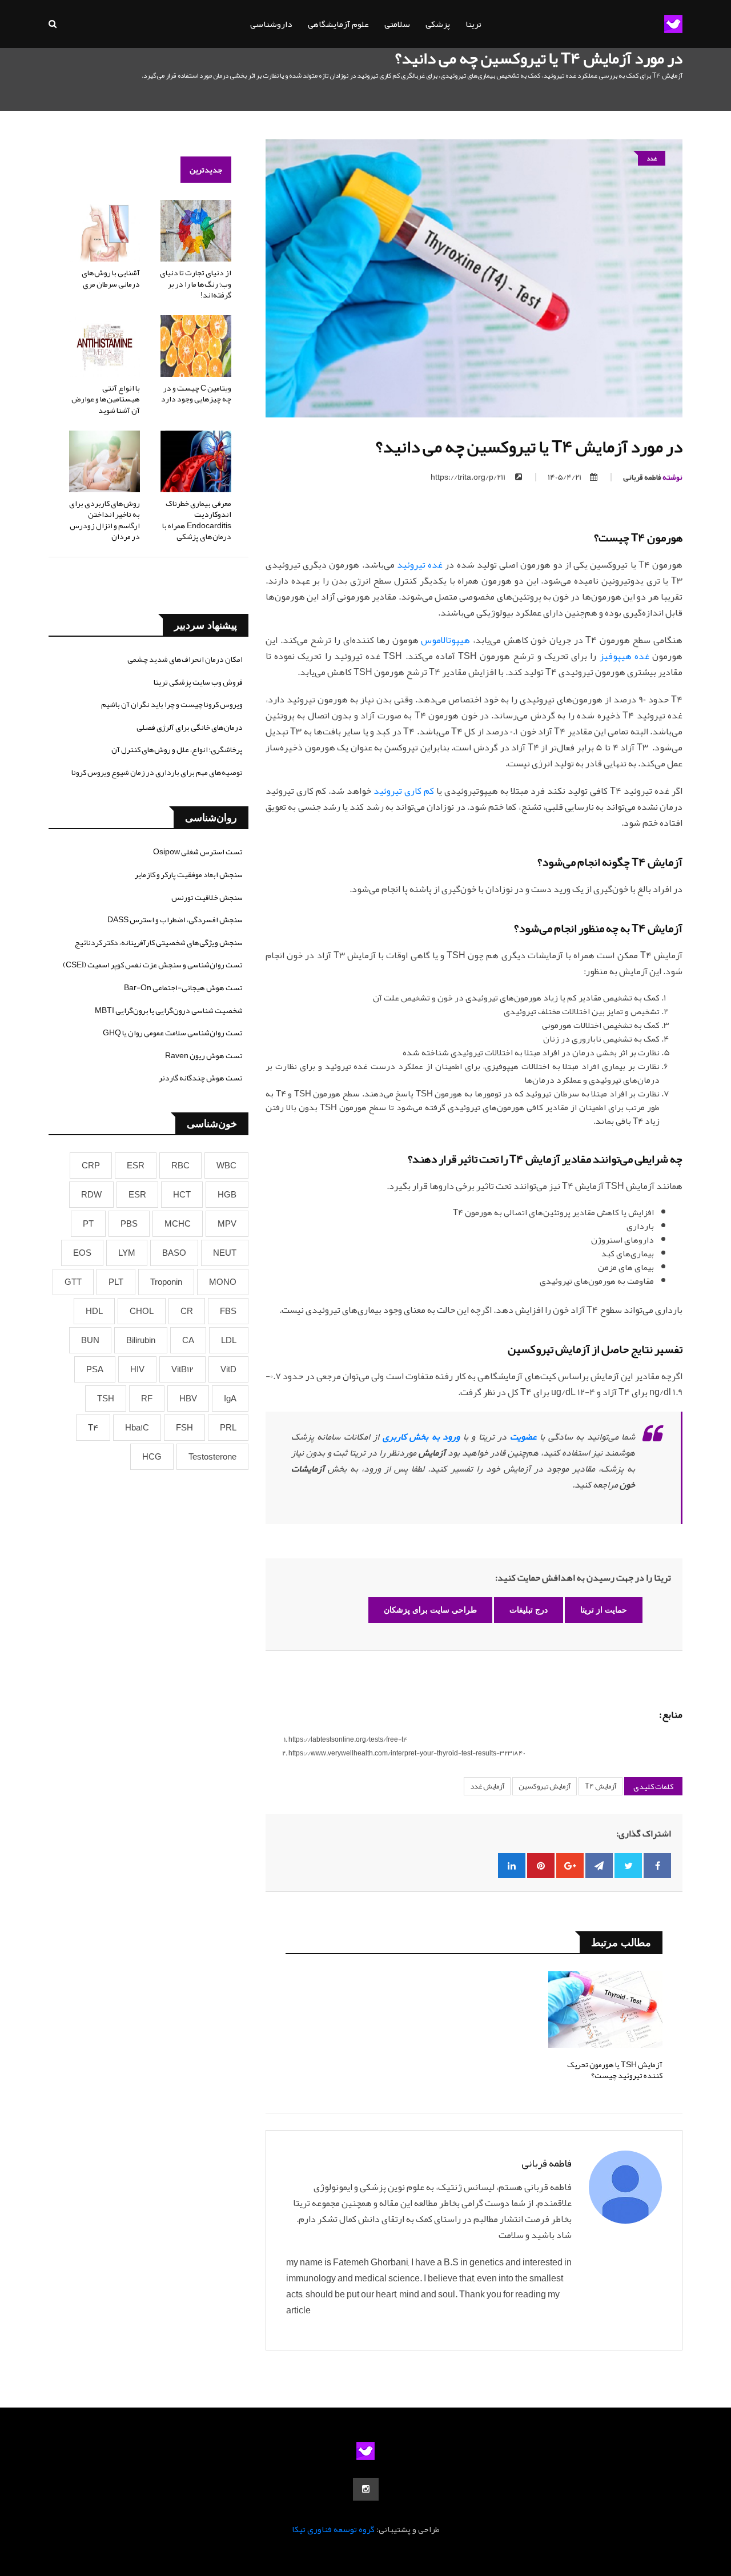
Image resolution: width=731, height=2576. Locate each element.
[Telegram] (599, 1866)
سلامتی (397, 24)
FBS (228, 1311)
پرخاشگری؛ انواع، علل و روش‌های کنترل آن (177, 749)
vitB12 (182, 1369)
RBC (180, 1166)
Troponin (166, 1282)
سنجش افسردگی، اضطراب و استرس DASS (175, 919)
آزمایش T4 (601, 1786)
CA (188, 1340)
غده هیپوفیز (624, 656)
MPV (227, 1224)
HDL (94, 1311)
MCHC (178, 1224)
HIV (137, 1369)
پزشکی (438, 24)
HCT (182, 1195)
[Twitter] (628, 1866)
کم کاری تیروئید (404, 791)
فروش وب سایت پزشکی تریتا (198, 682)
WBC (226, 1166)
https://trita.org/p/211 (469, 477)
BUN (90, 1340)
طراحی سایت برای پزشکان (430, 1610)
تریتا (473, 24)
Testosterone (212, 1457)
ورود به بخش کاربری (421, 1437)
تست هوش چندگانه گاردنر (201, 1078)
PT (88, 1224)
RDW (91, 1195)
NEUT (225, 1253)
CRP (91, 1166)
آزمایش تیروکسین (545, 1786)
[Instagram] (366, 2489)
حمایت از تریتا (604, 1610)
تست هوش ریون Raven (204, 1055)
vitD (228, 1369)
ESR (136, 1166)
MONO (223, 1282)
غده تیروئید (420, 565)
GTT (73, 1282)
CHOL (142, 1311)
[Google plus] (570, 1866)
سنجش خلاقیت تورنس (207, 897)
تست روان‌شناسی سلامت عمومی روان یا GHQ (173, 1032)
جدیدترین (206, 170)
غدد (652, 158)
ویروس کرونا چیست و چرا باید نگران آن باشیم (172, 704)
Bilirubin (141, 1340)
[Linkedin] (512, 1866)
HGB (227, 1195)
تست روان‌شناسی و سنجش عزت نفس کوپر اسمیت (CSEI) (153, 965)
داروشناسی (271, 24)
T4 (93, 1428)
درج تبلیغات (529, 1610)
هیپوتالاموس (445, 640)
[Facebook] (657, 1866)
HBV (188, 1398)
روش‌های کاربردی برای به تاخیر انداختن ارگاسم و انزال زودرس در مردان (105, 520)
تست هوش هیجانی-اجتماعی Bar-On (183, 987)
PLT (116, 1282)
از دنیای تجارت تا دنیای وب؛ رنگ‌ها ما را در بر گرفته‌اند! (196, 284)
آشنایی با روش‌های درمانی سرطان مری (111, 278)
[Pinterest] (541, 1866)
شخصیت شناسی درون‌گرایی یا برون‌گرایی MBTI (169, 1010)
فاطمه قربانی (653, 477)
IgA (230, 1398)
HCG (152, 1457)
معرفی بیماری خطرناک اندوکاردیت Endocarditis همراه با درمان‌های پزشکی (197, 520)
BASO (174, 1253)
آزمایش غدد (487, 1786)
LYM (127, 1253)
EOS (82, 1253)
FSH (184, 1428)
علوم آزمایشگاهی (338, 24)
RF (147, 1398)
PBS (129, 1224)
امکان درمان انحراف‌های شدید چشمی (185, 659)
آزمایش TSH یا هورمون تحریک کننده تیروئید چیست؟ (615, 2070)
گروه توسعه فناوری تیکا (333, 2529)
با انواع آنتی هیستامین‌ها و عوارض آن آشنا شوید (106, 399)
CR (187, 1311)
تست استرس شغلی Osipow (198, 851)
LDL (229, 1340)
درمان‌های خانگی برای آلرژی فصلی (190, 727)
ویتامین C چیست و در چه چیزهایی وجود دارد (196, 393)
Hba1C (137, 1428)
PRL (228, 1428)
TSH (106, 1398)
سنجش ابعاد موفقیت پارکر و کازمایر (189, 874)
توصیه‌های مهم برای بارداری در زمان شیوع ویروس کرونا (157, 772)
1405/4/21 (565, 477)
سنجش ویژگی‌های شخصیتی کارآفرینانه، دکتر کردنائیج (159, 942)
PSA (95, 1369)
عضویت (523, 1437)
